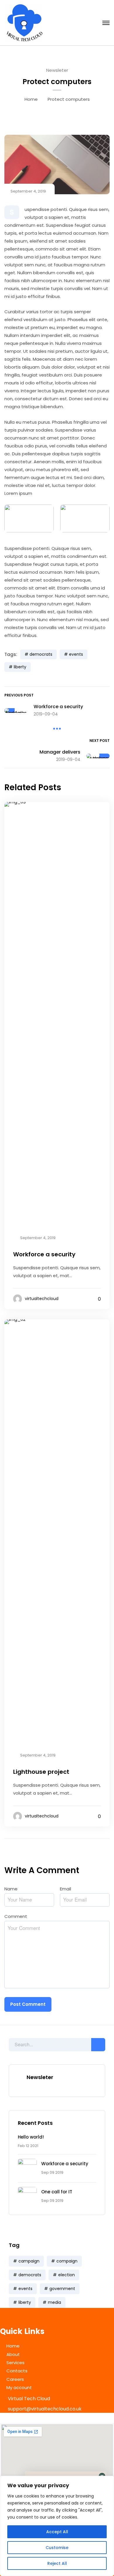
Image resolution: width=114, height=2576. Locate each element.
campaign (29, 2261)
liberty (25, 2302)
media (55, 2302)
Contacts (17, 2371)
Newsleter (57, 70)
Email (67, 1889)
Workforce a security (65, 2164)
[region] (57, 2526)
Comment (17, 1916)
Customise (57, 2548)
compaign (67, 2261)
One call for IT (57, 2192)
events (25, 2289)
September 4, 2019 (28, 191)
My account (19, 2387)
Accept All (57, 2532)
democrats (30, 2275)
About (13, 2354)
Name (13, 1889)
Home (31, 99)
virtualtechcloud (42, 1299)
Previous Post (19, 695)
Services (15, 2363)
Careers (15, 2379)
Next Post (100, 741)
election (66, 2275)
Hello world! (31, 2137)
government (62, 2289)
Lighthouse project (41, 1772)
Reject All (57, 2563)
